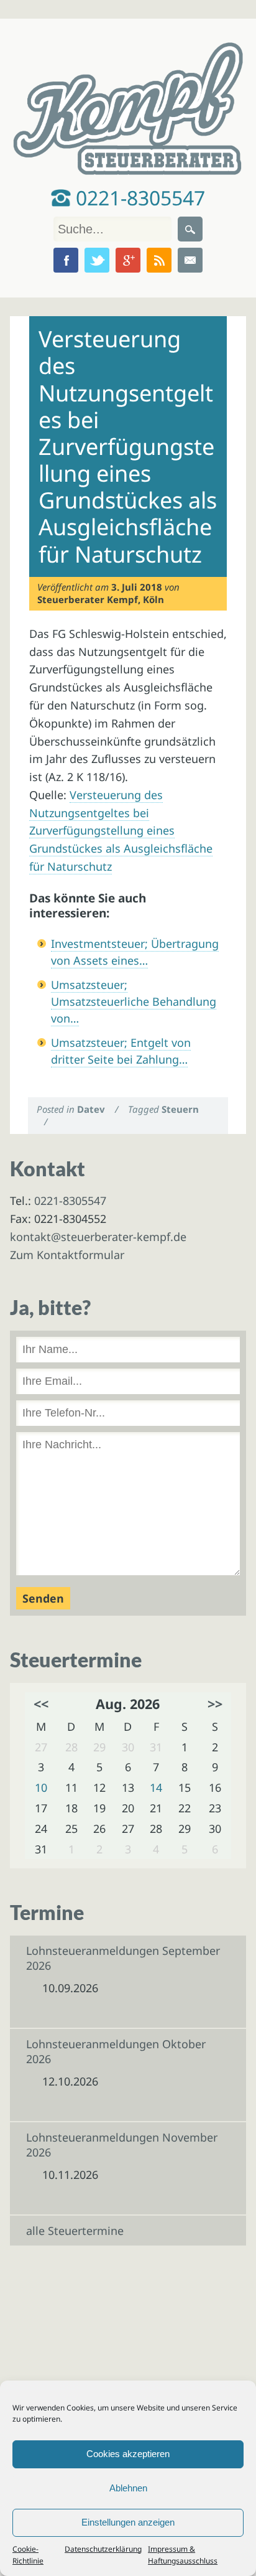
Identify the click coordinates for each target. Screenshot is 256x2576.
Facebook (66, 260)
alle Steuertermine (75, 2231)
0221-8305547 (138, 198)
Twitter (97, 260)
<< (41, 1704)
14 (156, 1787)
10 (41, 1787)
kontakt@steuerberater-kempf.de (98, 1237)
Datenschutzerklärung (103, 2549)
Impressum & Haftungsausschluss (183, 2555)
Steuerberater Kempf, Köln (101, 599)
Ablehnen (128, 2488)
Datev (91, 1109)
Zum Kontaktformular (67, 1255)
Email (190, 260)
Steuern (180, 1109)
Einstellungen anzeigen (128, 2522)
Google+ (128, 260)
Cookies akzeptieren (128, 2454)
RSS (159, 260)
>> (215, 1704)
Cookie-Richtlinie (28, 2555)
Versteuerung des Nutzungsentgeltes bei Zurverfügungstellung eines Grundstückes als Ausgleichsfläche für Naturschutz (121, 831)
